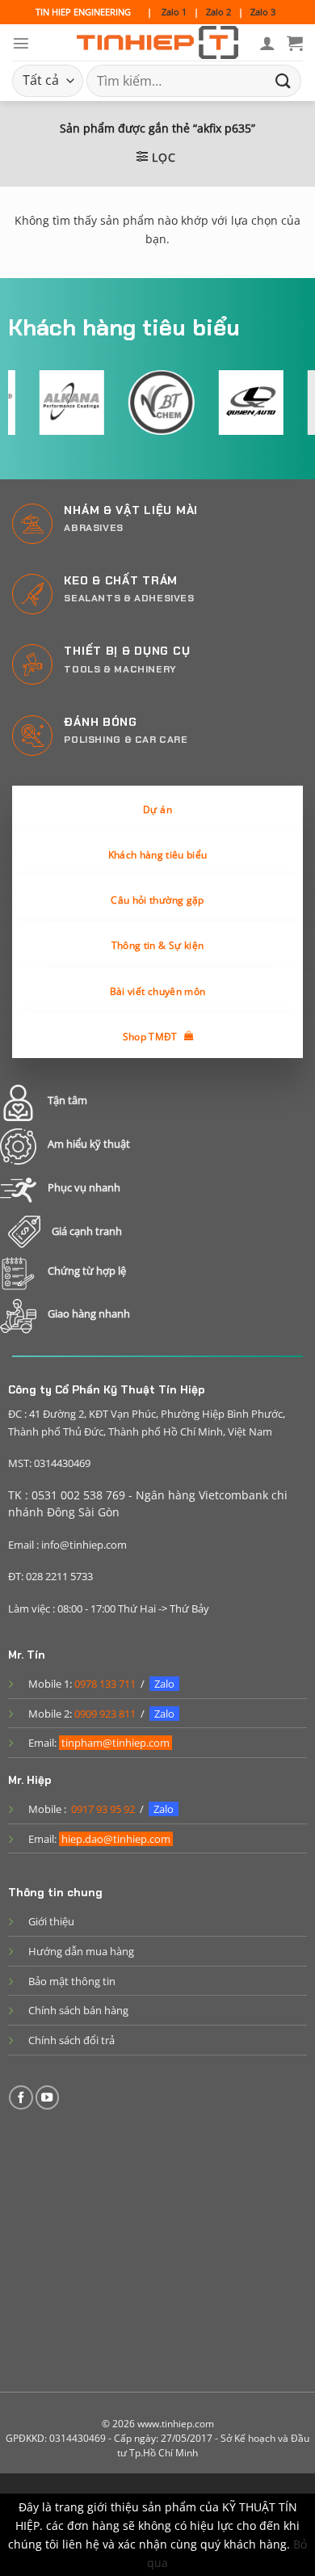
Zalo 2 (218, 12)
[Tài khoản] (267, 43)
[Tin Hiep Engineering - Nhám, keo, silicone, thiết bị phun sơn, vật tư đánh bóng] (157, 43)
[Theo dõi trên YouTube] (48, 2097)
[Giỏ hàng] (295, 43)
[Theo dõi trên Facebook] (21, 2097)
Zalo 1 (174, 12)
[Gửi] (283, 80)
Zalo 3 (263, 12)
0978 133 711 (105, 1684)
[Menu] (21, 43)
